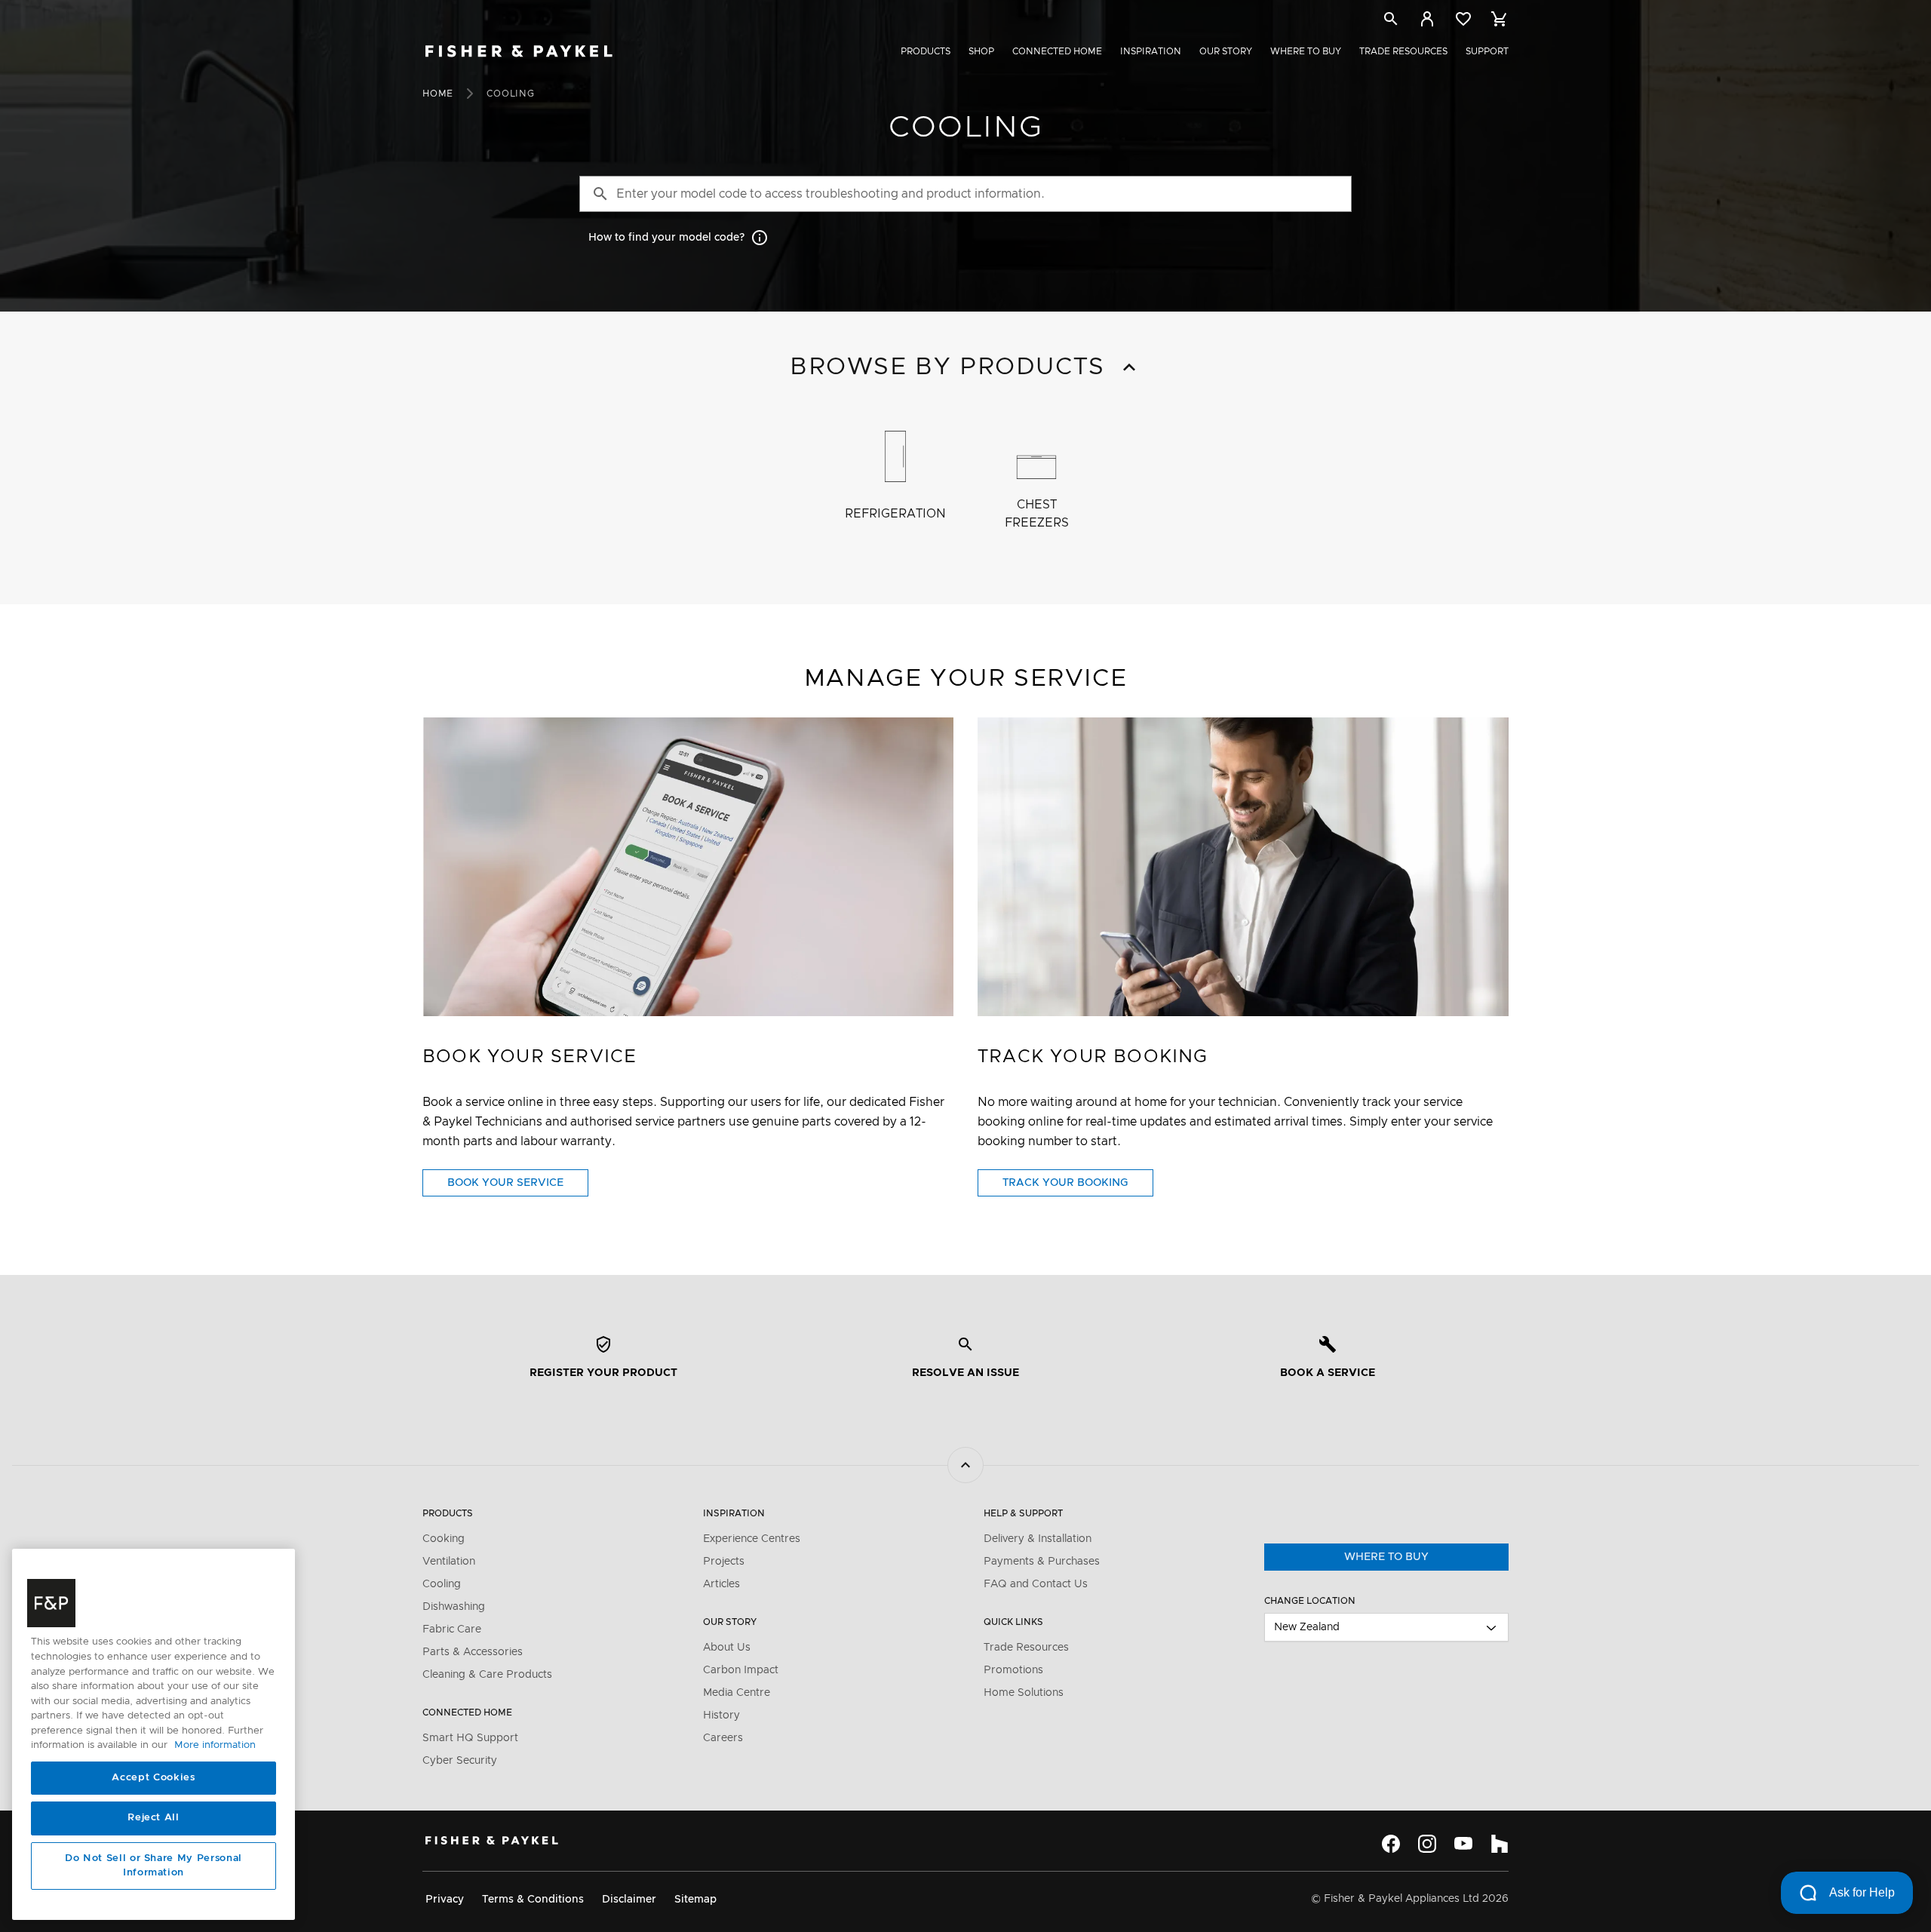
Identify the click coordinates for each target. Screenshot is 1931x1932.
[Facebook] (1391, 1844)
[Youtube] (1463, 1844)
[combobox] (1386, 1627)
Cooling (442, 1584)
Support (1487, 51)
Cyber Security (460, 1761)
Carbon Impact (741, 1670)
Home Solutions (1024, 1693)
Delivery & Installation (1038, 1539)
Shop (981, 51)
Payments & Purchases (1042, 1562)
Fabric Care (452, 1629)
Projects (724, 1562)
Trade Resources (1403, 51)
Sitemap (695, 1900)
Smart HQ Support (470, 1738)
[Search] (1391, 22)
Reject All (153, 1818)
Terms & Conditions (533, 1900)
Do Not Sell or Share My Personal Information (153, 1866)
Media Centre (737, 1693)
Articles (721, 1584)
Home (438, 94)
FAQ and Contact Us (1036, 1584)
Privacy (445, 1900)
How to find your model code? (666, 238)
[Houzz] (1500, 1844)
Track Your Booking (1078, 1187)
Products (926, 51)
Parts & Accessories (473, 1652)
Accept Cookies (153, 1778)
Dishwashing (454, 1607)
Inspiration (1151, 51)
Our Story (1226, 51)
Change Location (1310, 1601)
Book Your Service (518, 1187)
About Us (727, 1648)
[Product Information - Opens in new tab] (1243, 867)
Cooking (444, 1539)
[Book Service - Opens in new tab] (688, 867)
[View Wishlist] (1463, 19)
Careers (723, 1738)
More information (215, 1746)
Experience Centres (752, 1539)
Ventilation (449, 1562)
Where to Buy (1306, 51)
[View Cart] (1500, 19)
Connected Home (1057, 51)
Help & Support (1023, 1513)
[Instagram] (1427, 1844)
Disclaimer (629, 1900)
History (721, 1715)
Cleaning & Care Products (487, 1675)
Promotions (1013, 1670)
